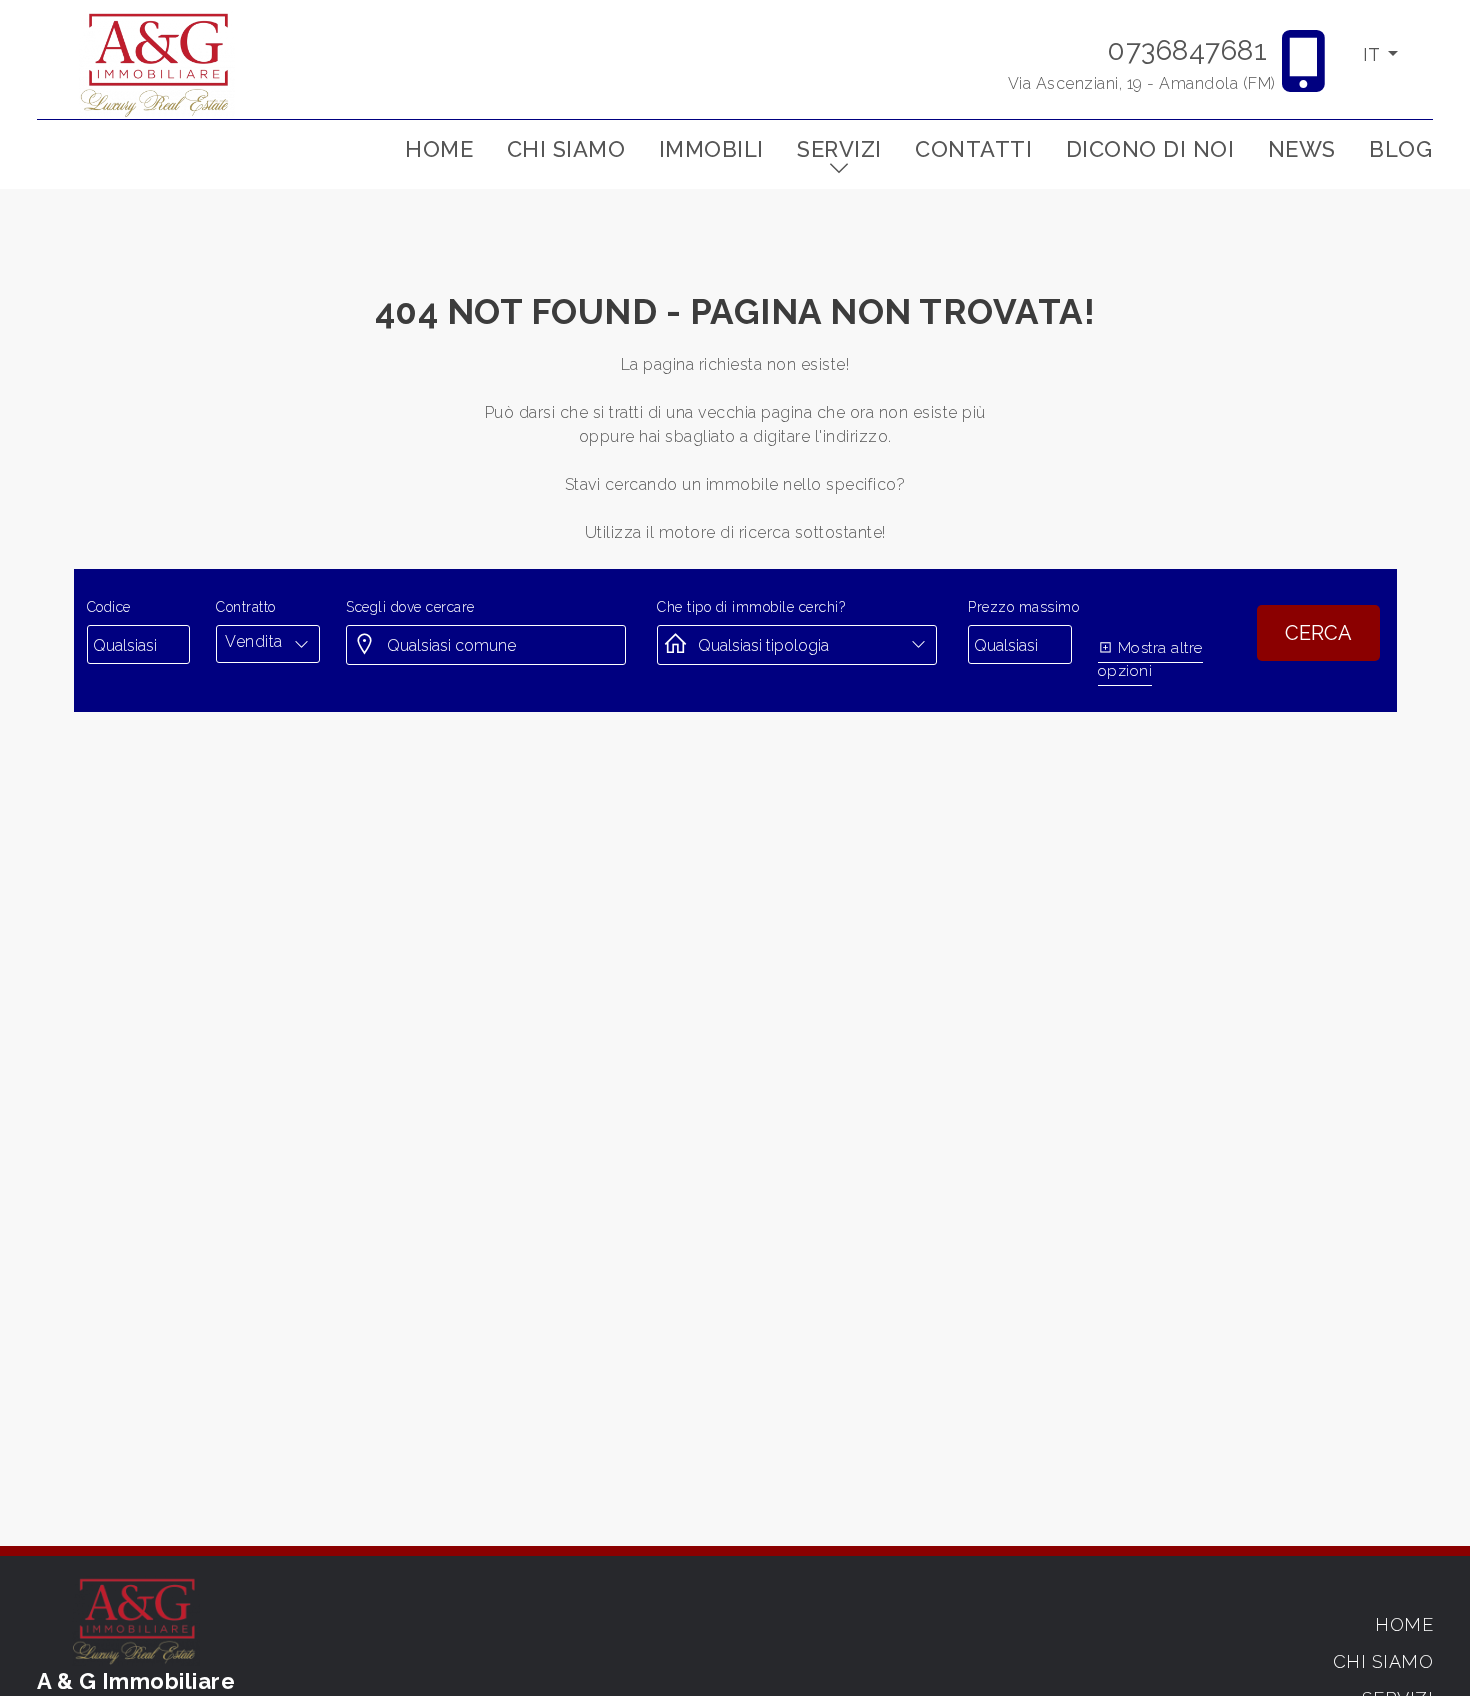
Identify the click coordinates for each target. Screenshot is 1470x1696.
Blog (1400, 149)
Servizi (839, 149)
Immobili (711, 149)
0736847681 (1187, 50)
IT (1373, 54)
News (1302, 149)
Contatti (973, 149)
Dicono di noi (1150, 149)
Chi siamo (566, 149)
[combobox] (268, 642)
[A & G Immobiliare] (157, 63)
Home (439, 149)
